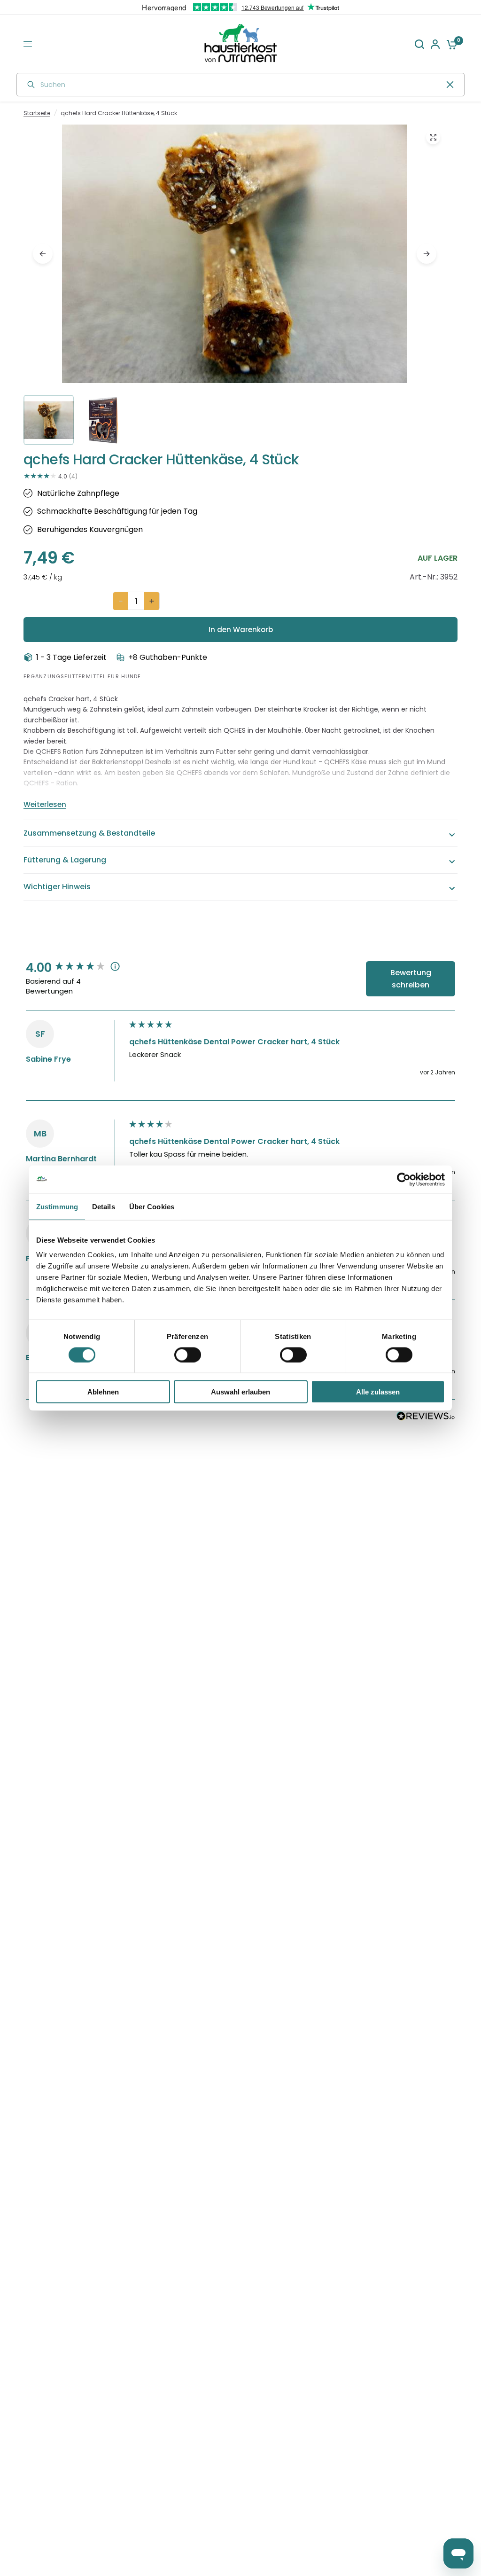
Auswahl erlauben (240, 1392)
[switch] (188, 1355)
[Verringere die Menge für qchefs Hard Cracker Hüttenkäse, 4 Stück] (121, 601)
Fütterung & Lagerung (65, 860)
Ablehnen (103, 1392)
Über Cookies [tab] (152, 1206)
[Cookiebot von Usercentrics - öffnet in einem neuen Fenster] (404, 1179)
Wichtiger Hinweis (57, 887)
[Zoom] (433, 137)
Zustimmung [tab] (57, 1206)
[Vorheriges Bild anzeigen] (43, 254)
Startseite (37, 113)
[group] (75, 968)
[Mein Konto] (435, 44)
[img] (235, 283)
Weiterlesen (45, 804)
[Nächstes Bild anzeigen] (427, 254)
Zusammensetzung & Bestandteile (89, 833)
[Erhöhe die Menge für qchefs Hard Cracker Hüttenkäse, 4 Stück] (152, 601)
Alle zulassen (378, 1392)
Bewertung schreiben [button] (411, 979)
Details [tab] (104, 1206)
